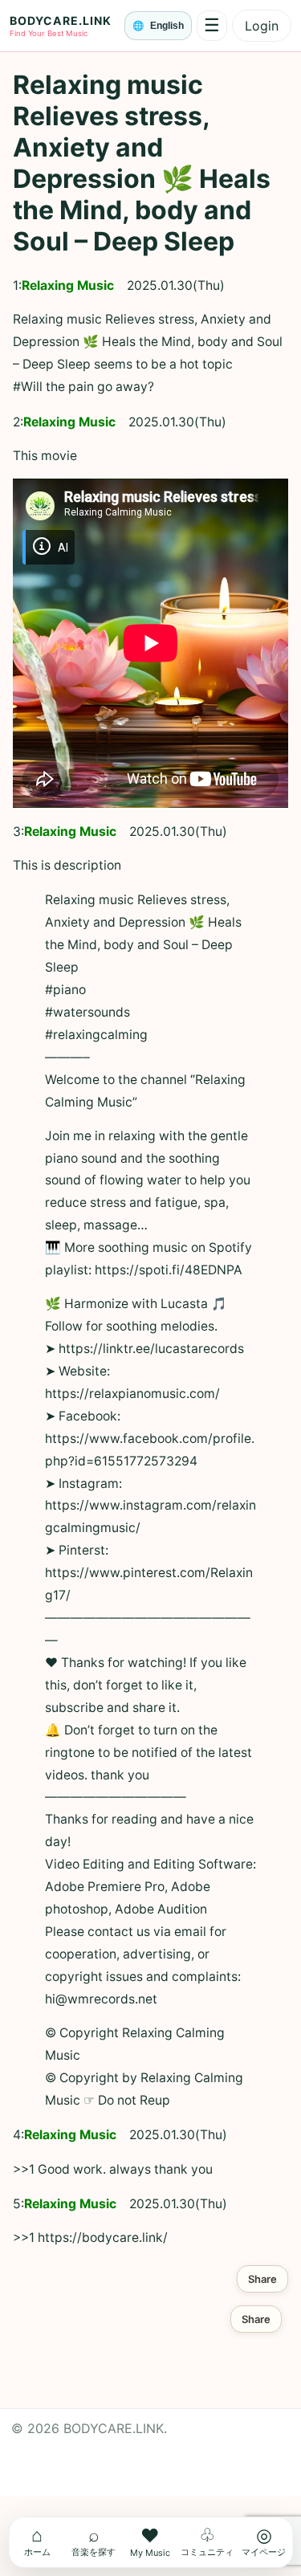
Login (262, 26)
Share (262, 2279)
